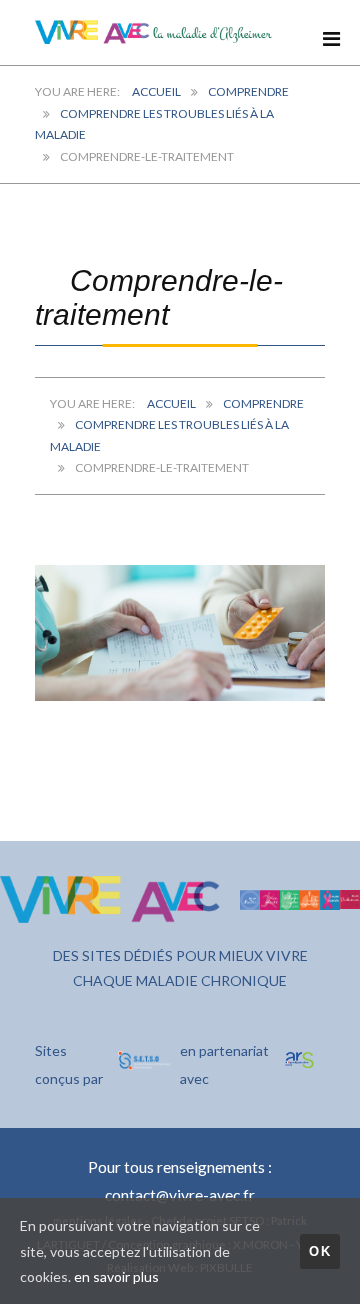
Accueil (156, 91)
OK (320, 1251)
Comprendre (248, 91)
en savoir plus (116, 1276)
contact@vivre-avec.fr (180, 1195)
